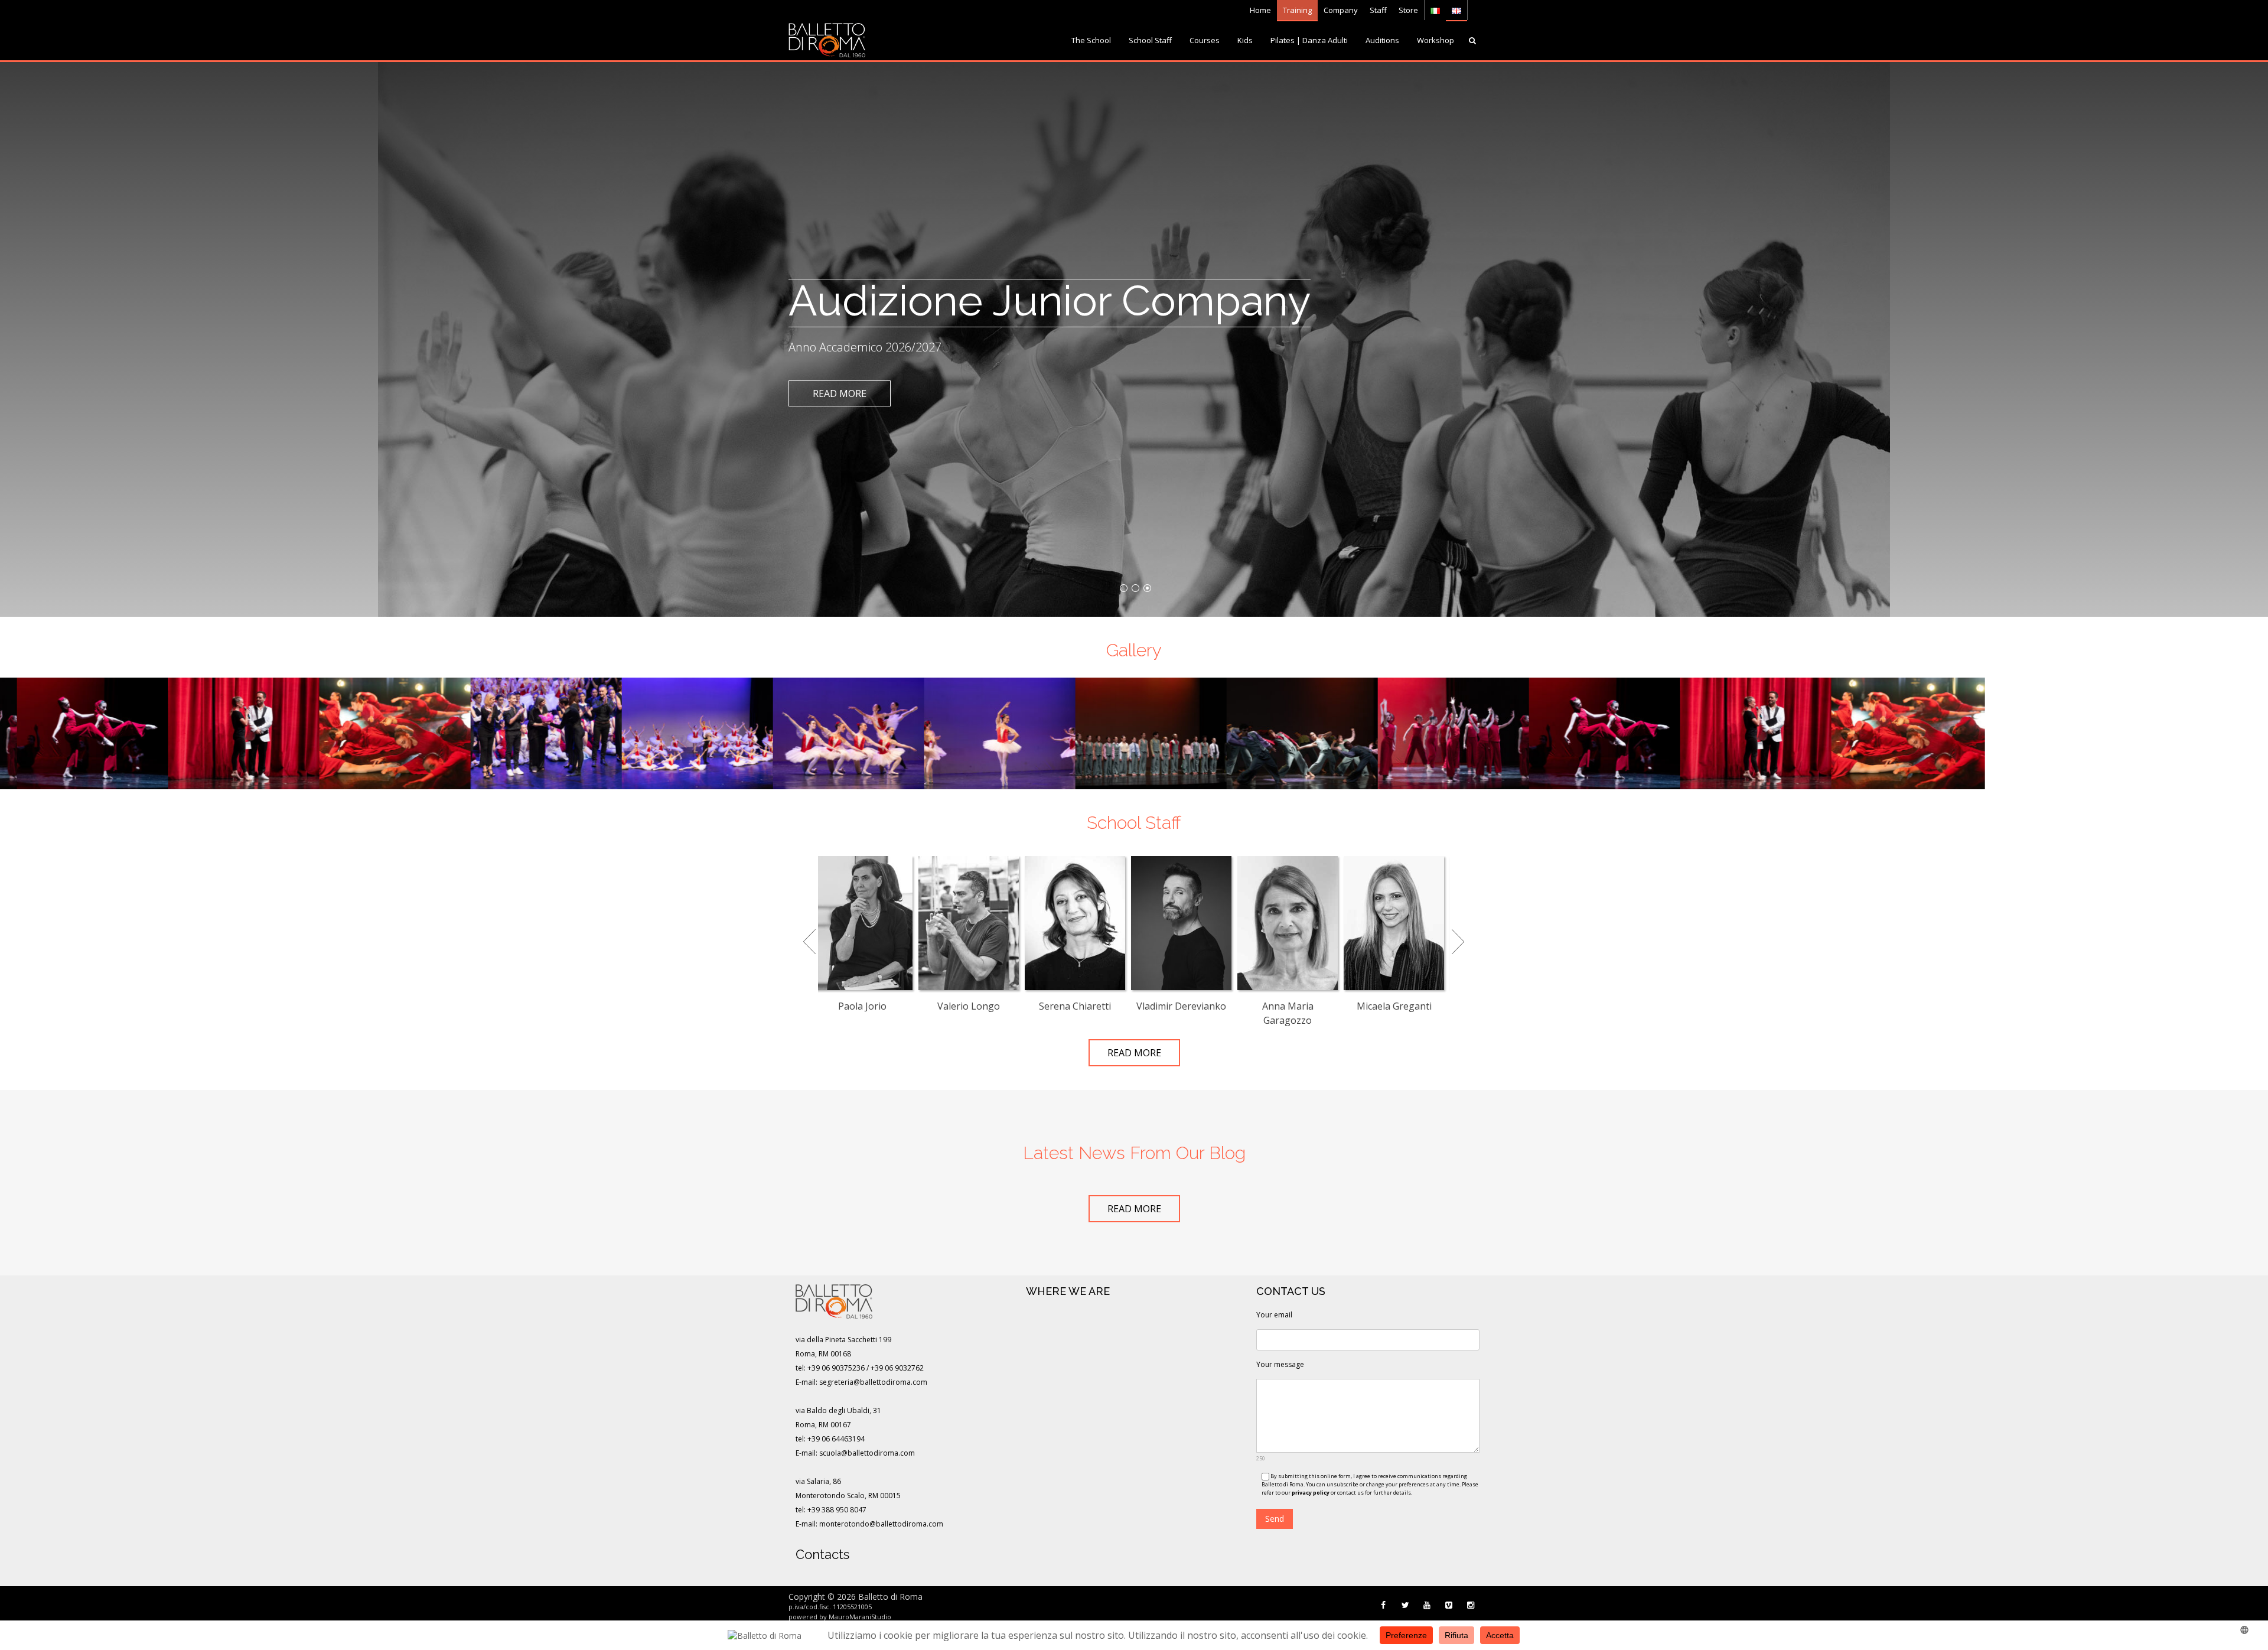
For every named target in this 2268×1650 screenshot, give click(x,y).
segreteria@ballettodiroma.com (873, 1382)
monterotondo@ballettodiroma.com (881, 1524)
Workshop (1436, 40)
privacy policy (1311, 1493)
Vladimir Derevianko (1181, 1006)
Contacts (822, 1554)
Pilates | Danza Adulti (1309, 40)
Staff (1378, 10)
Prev (811, 935)
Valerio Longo (969, 1006)
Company (1341, 10)
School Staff (1150, 40)
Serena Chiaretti (1075, 1006)
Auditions (1382, 40)
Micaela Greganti (1394, 1006)
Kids (1245, 40)
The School (1091, 40)
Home (1260, 10)
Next (1457, 935)
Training (1297, 10)
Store (1408, 10)
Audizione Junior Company (1050, 300)
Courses (1205, 40)
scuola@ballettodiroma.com (867, 1453)
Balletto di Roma (890, 1597)
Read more (840, 393)
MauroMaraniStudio (860, 1617)
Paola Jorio (862, 1006)
